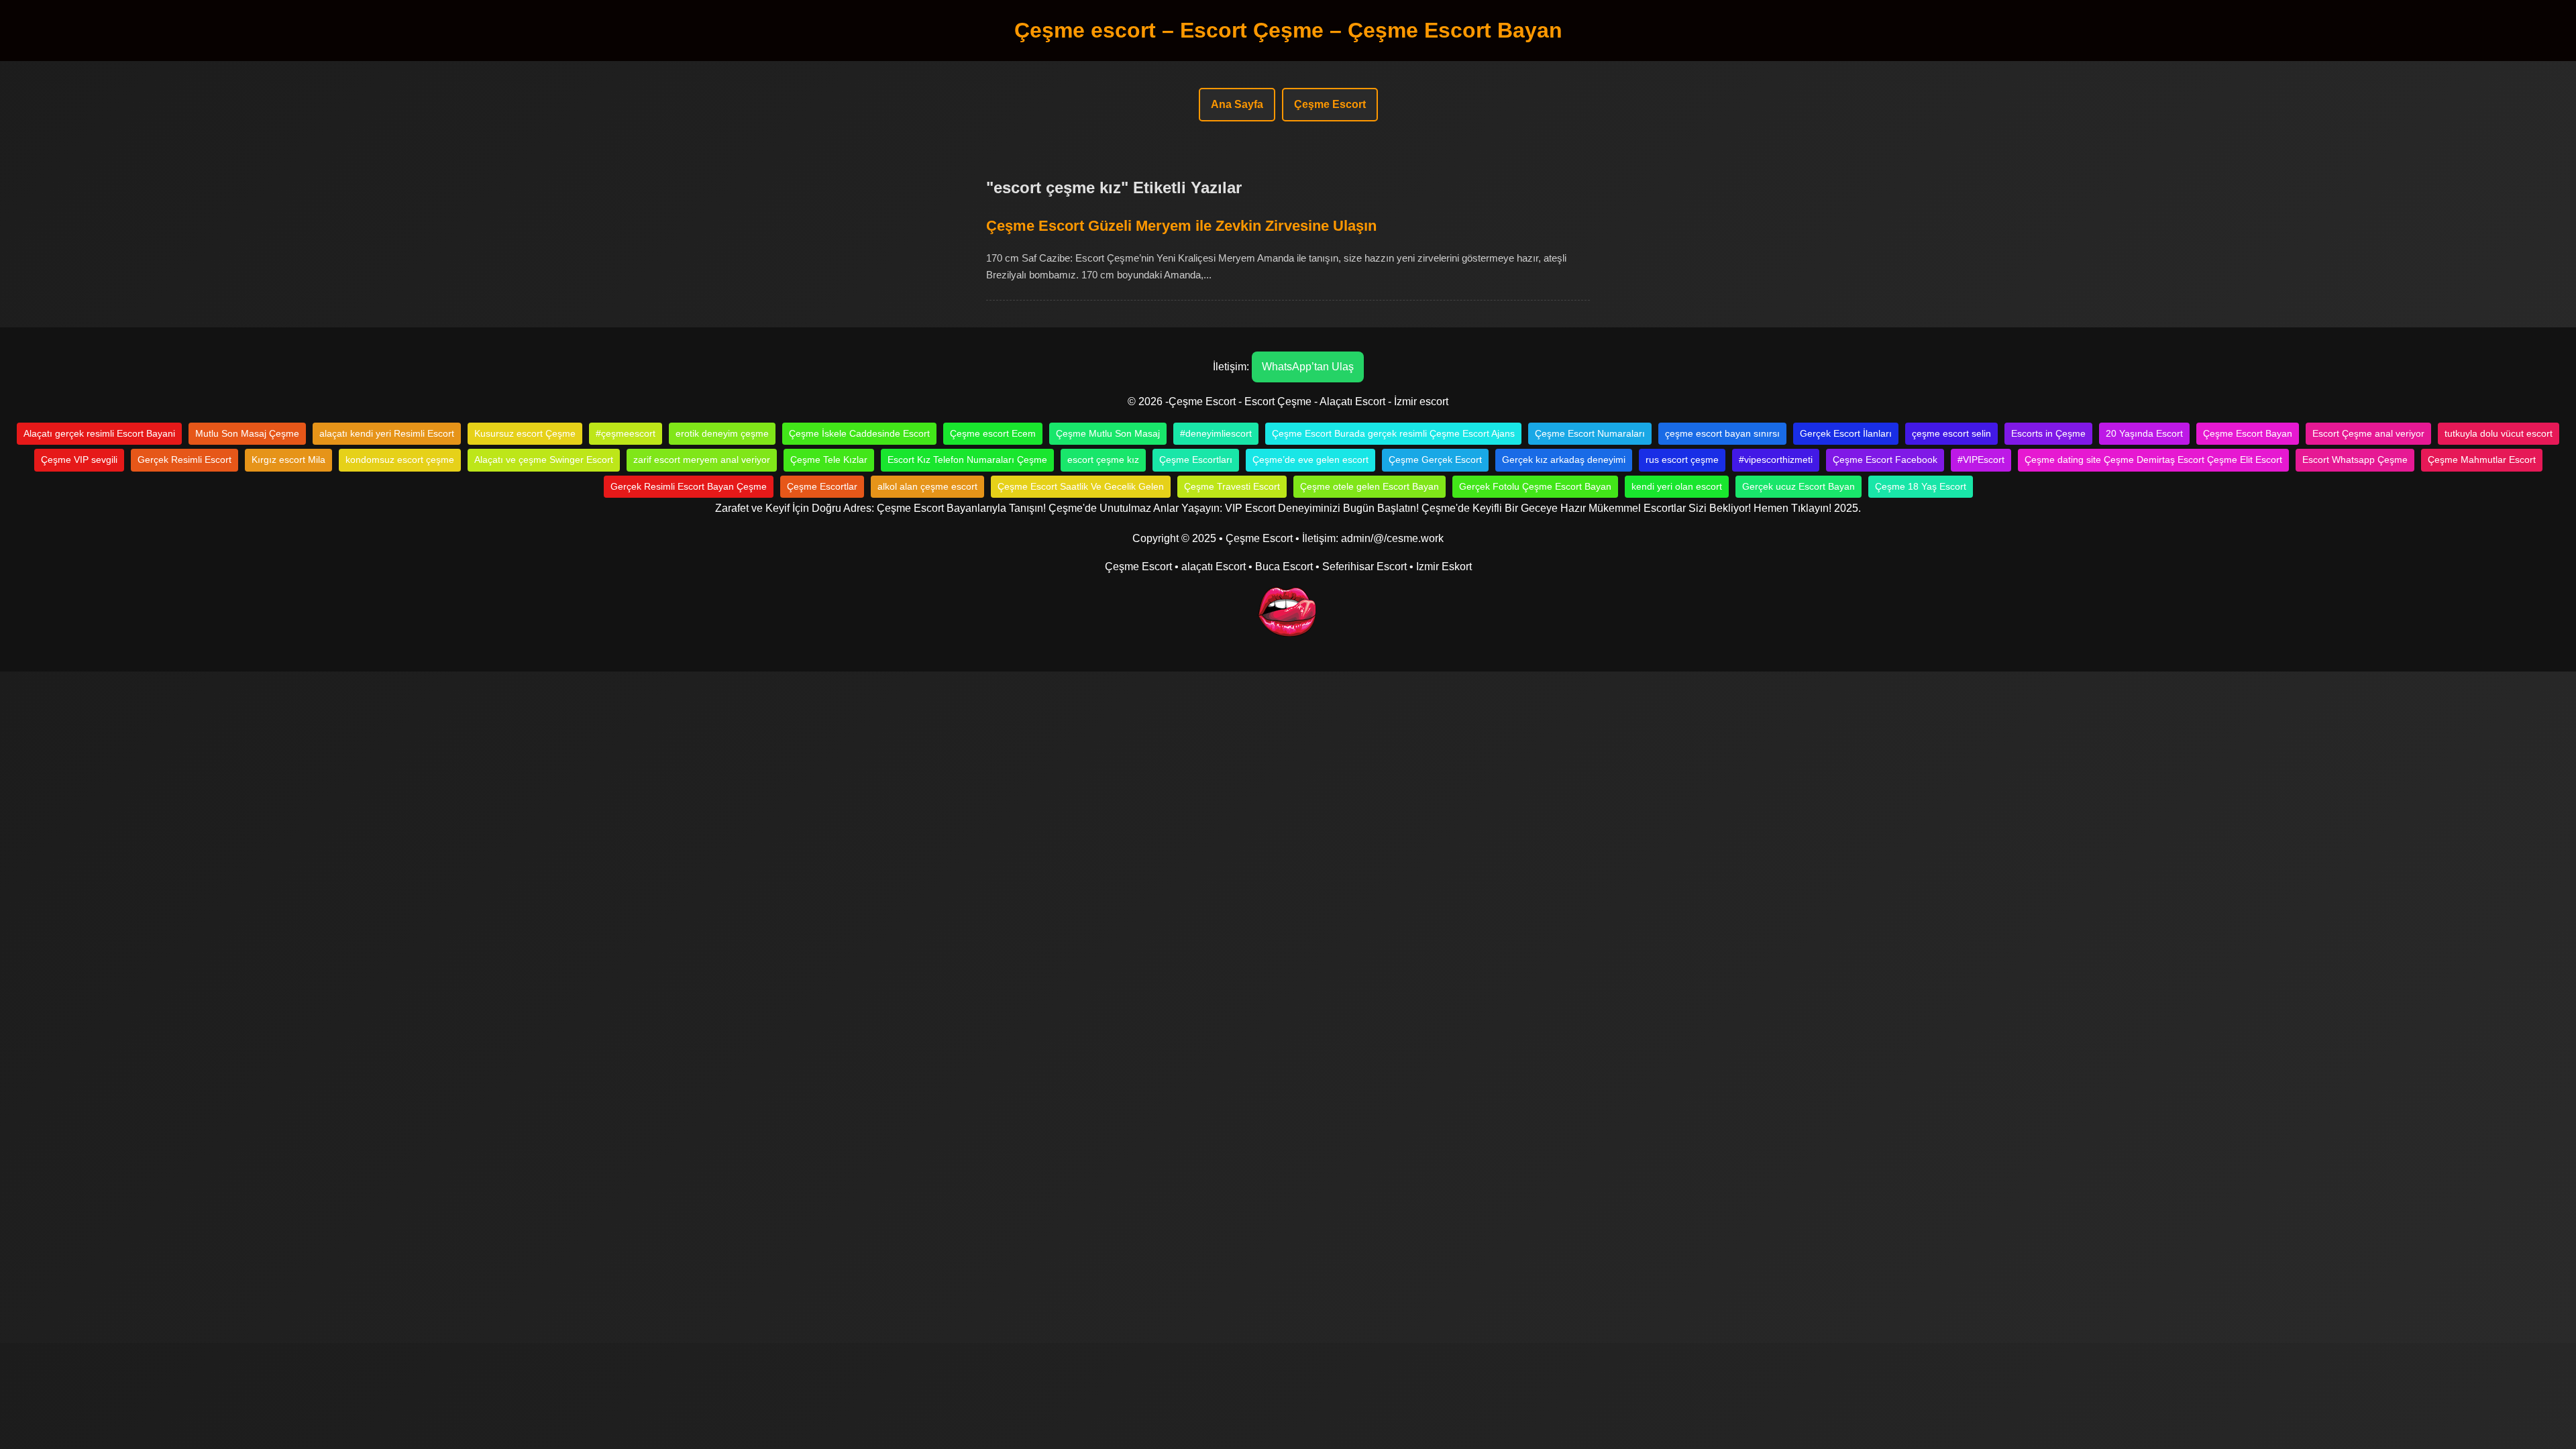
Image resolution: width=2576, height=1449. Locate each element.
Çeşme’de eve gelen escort (1310, 460)
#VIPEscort (1981, 460)
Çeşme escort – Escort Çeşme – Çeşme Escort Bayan (1288, 30)
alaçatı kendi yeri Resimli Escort (387, 433)
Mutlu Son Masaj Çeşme (247, 433)
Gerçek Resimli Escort (184, 460)
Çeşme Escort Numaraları (1590, 433)
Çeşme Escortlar (822, 486)
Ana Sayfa (1237, 104)
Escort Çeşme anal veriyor (2368, 433)
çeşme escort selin (1951, 433)
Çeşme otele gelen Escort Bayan (1370, 486)
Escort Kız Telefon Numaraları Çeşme (967, 460)
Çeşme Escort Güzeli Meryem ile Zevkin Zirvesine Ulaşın (1181, 226)
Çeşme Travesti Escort (1232, 486)
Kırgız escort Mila (288, 460)
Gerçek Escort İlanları (1846, 433)
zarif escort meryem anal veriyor (702, 460)
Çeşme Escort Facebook (1885, 460)
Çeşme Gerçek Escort (1435, 460)
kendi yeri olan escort (1677, 486)
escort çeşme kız (1103, 460)
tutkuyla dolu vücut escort (2499, 433)
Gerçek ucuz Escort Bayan (1799, 486)
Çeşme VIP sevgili (79, 460)
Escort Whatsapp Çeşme (2355, 460)
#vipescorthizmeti (1776, 460)
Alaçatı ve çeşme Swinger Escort (544, 460)
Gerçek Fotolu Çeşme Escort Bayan (1535, 486)
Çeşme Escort (1330, 104)
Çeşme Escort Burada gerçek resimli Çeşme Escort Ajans (1393, 433)
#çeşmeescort (626, 433)
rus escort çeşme (1682, 460)
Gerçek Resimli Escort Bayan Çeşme (689, 486)
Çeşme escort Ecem (993, 433)
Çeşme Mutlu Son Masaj (1108, 433)
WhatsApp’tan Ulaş (1308, 367)
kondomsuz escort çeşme (400, 460)
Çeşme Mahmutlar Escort (2482, 460)
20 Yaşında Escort (2144, 433)
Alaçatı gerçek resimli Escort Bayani (99, 433)
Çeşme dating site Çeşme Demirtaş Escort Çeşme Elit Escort (2153, 460)
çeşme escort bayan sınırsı (1722, 433)
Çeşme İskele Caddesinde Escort (859, 433)
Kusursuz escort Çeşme (525, 433)
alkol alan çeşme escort (927, 486)
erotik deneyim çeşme (722, 433)
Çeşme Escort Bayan (2248, 433)
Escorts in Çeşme (2048, 433)
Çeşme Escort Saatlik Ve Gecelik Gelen (1081, 486)
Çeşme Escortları (1196, 460)
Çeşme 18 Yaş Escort (1921, 486)
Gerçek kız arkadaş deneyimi (1564, 460)
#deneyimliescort (1216, 433)
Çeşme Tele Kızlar (829, 460)
